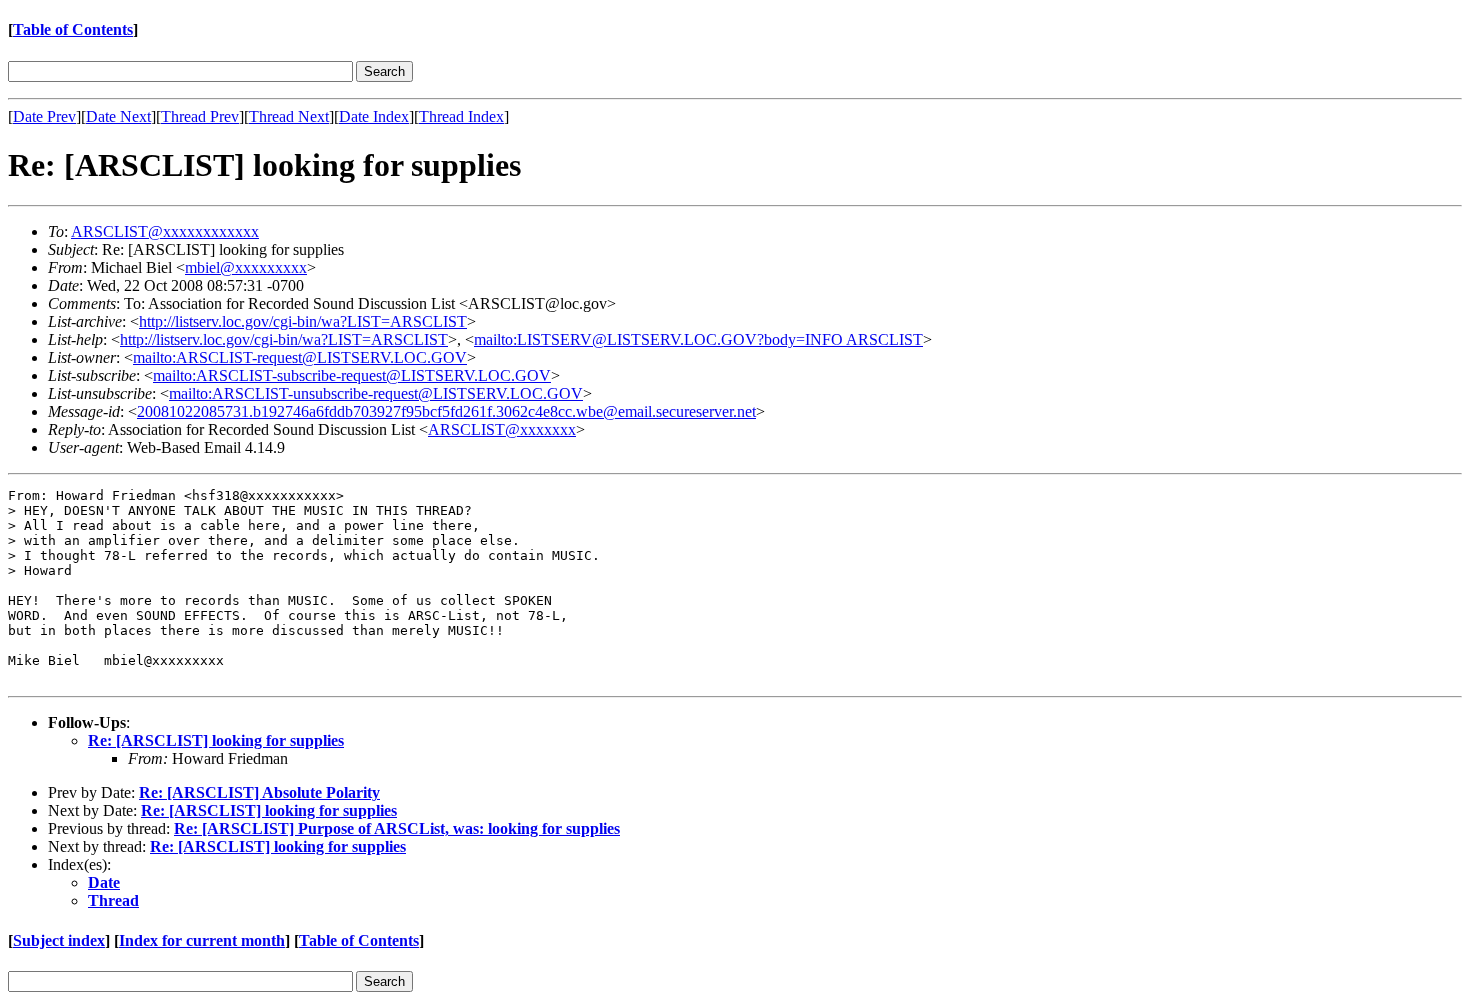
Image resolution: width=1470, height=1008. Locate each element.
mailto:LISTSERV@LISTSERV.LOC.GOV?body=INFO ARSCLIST (698, 339)
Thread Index (461, 116)
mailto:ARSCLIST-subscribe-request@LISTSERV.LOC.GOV (352, 375)
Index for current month (202, 940)
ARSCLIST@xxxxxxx (502, 429)
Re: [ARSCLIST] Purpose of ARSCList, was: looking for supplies (397, 828)
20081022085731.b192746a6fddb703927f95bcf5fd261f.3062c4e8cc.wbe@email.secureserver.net (446, 411)
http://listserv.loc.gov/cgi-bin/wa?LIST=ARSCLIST (303, 321)
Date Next (118, 116)
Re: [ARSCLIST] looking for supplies (216, 740)
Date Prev (44, 116)
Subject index (59, 940)
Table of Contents (73, 29)
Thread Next (289, 116)
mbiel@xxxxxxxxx (246, 267)
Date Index (374, 116)
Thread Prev (200, 116)
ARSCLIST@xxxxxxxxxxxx (165, 231)
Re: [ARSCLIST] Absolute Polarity (259, 792)
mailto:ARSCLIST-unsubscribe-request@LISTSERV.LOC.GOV (376, 393)
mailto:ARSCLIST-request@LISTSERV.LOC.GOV (300, 357)
